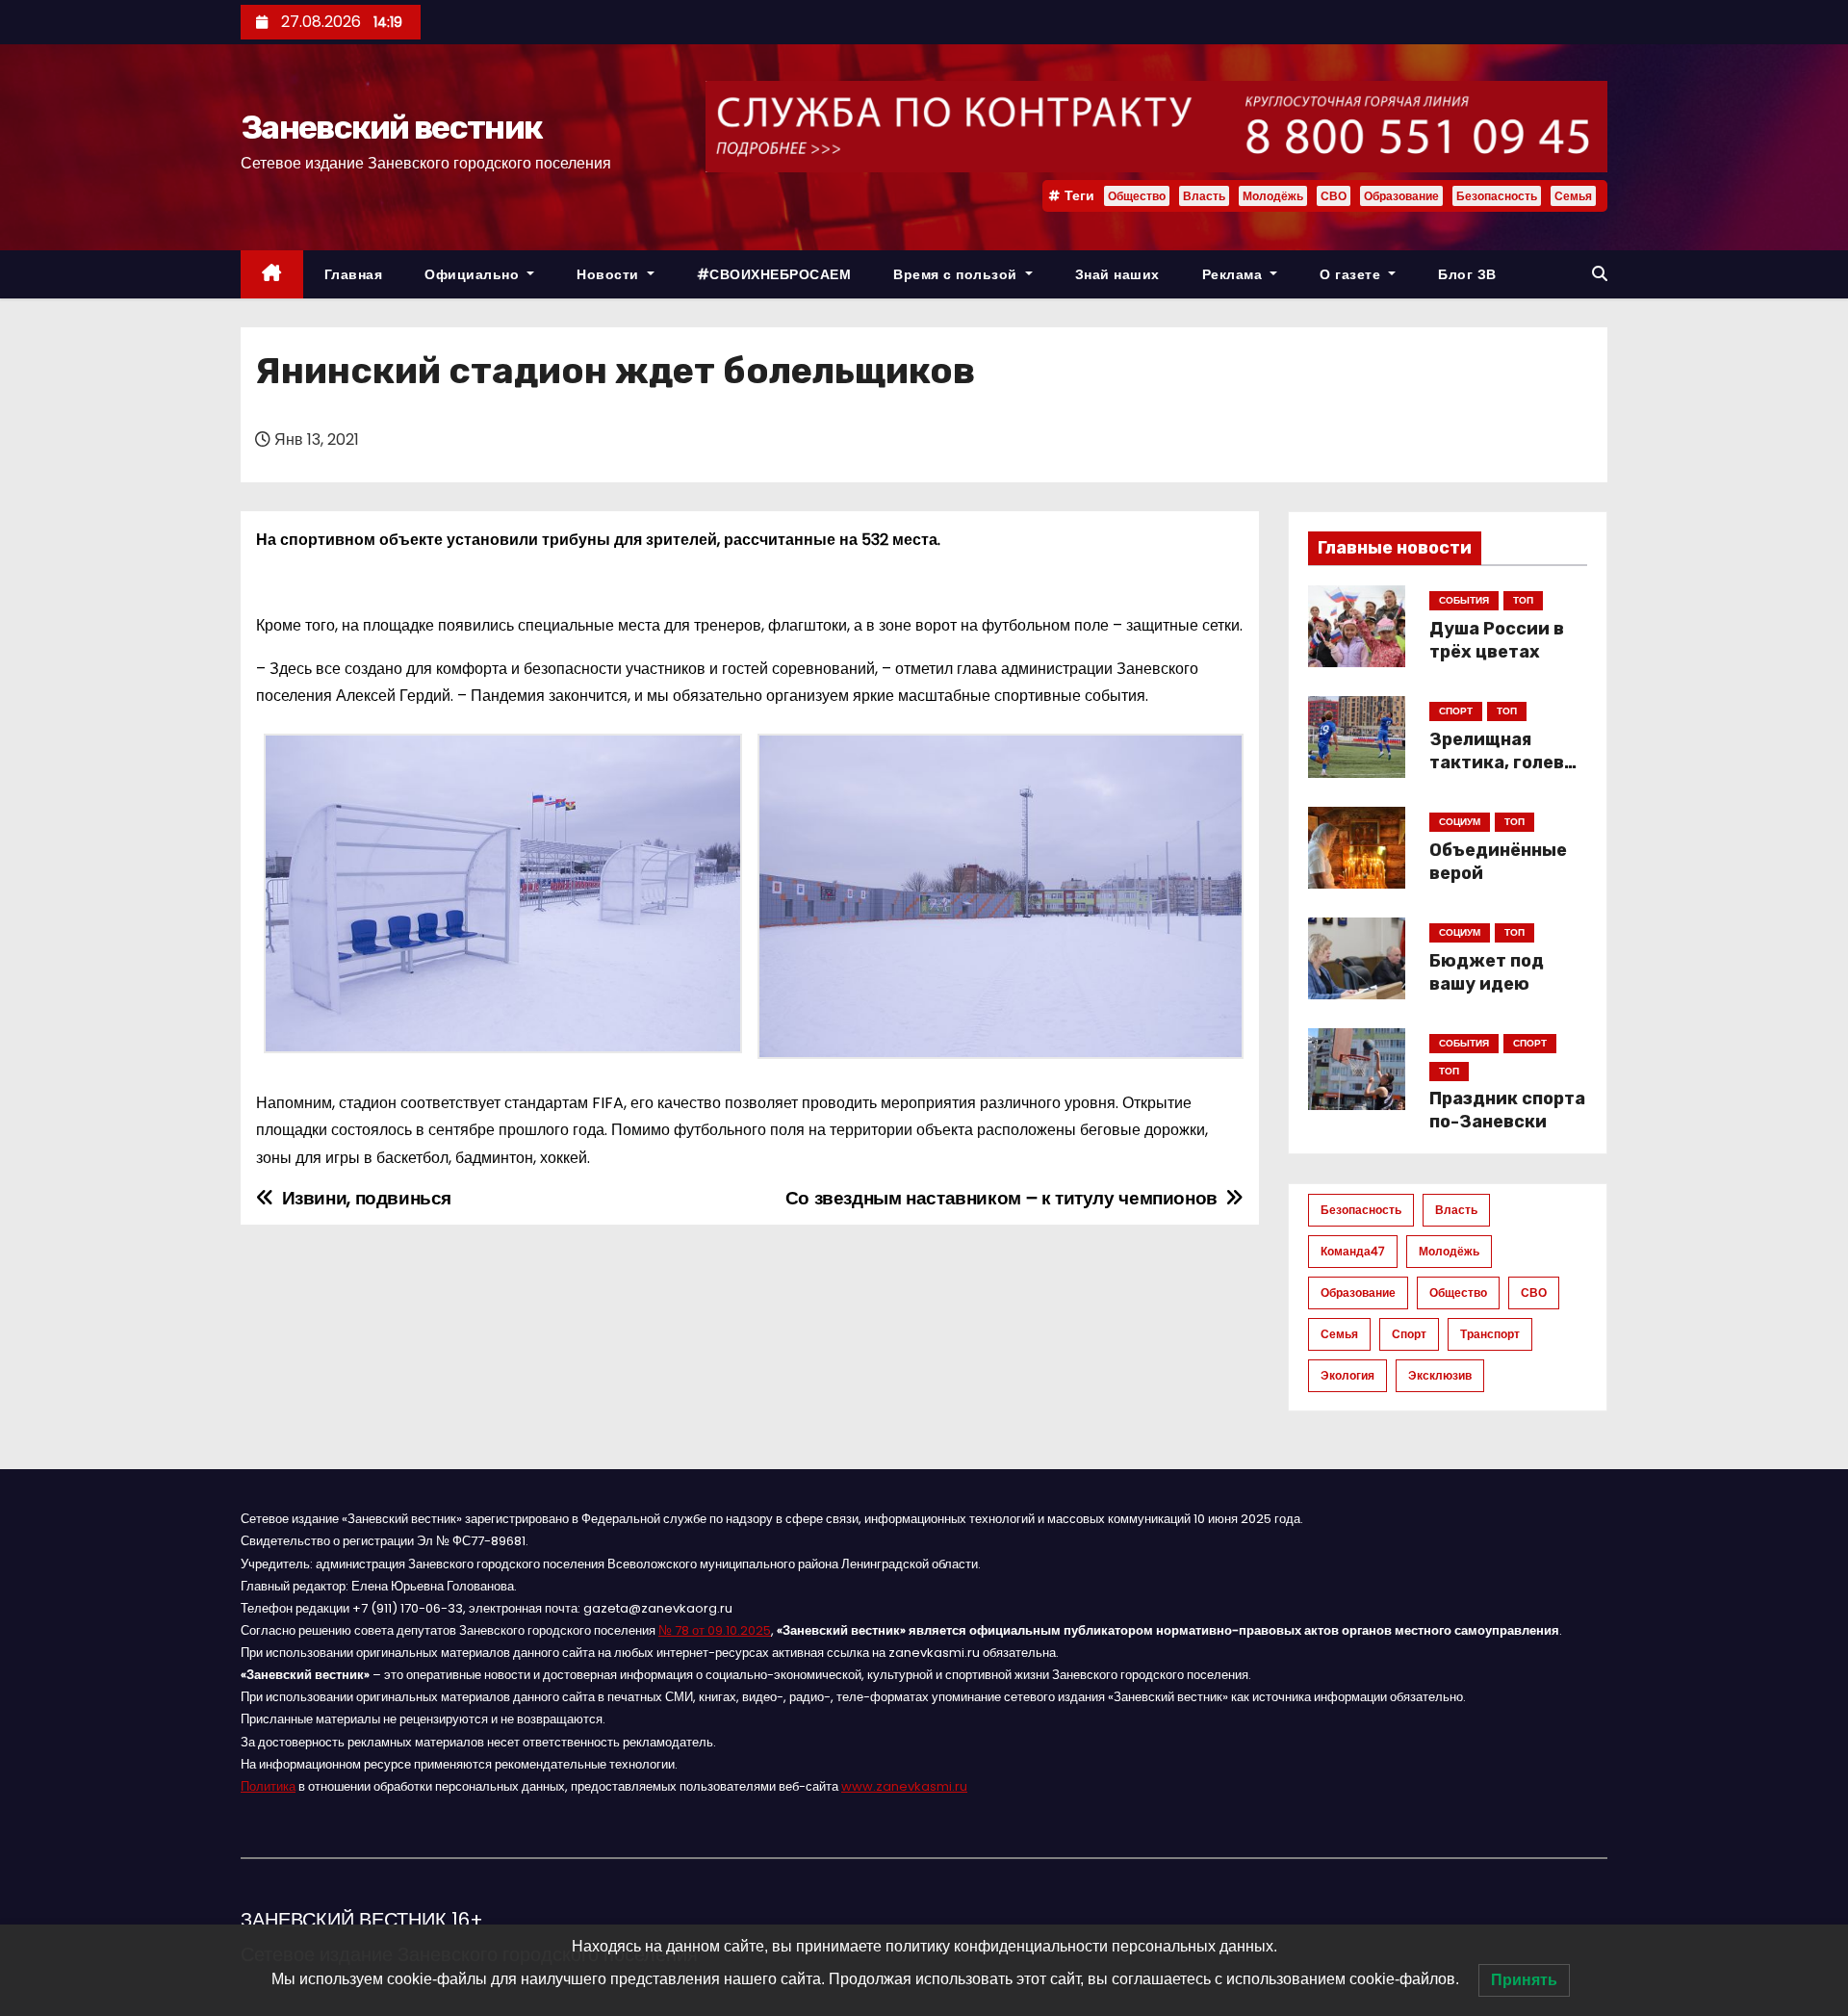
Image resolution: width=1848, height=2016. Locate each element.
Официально (474, 274)
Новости (610, 274)
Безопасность (1497, 196)
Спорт (1409, 1334)
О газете (1352, 274)
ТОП (1523, 600)
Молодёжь (1273, 196)
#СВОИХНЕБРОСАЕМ (774, 274)
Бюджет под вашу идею (1487, 972)
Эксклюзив (1440, 1375)
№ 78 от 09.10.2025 (715, 1630)
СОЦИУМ (1460, 822)
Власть (1204, 196)
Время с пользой (957, 274)
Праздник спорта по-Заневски (1507, 1110)
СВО (1334, 196)
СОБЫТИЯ (1464, 600)
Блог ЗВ (1467, 274)
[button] (1600, 274)
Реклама (1234, 274)
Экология (1347, 1375)
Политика (268, 1786)
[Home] (272, 275)
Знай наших (1117, 274)
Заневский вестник (391, 128)
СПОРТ (1456, 711)
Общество (1137, 196)
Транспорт (1490, 1334)
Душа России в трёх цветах (1497, 640)
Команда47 (1353, 1251)
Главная (354, 274)
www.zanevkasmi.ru (904, 1786)
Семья (1573, 196)
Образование (1401, 196)
